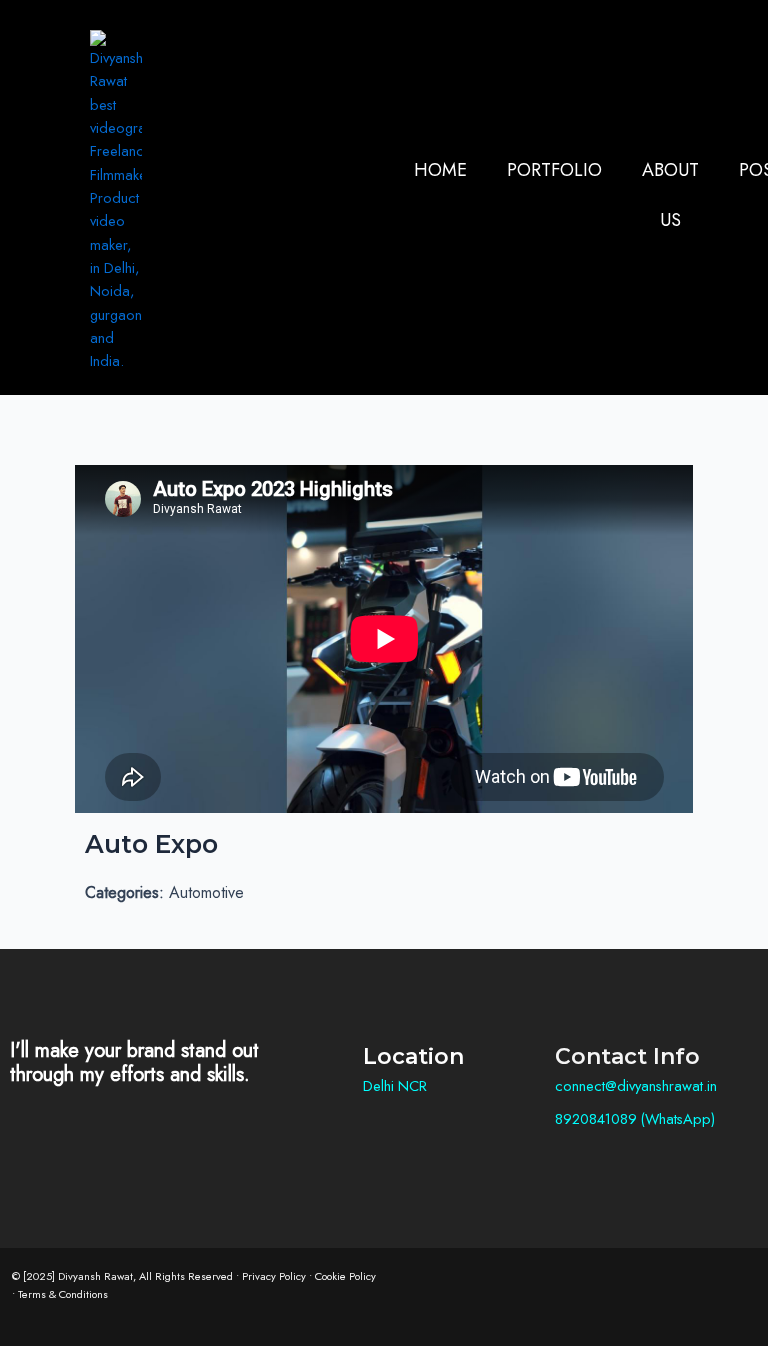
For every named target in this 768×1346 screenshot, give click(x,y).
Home (440, 170)
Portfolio (554, 170)
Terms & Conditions (63, 1294)
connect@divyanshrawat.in (636, 1085)
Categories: (124, 892)
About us (670, 195)
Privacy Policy (274, 1276)
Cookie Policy (345, 1276)
